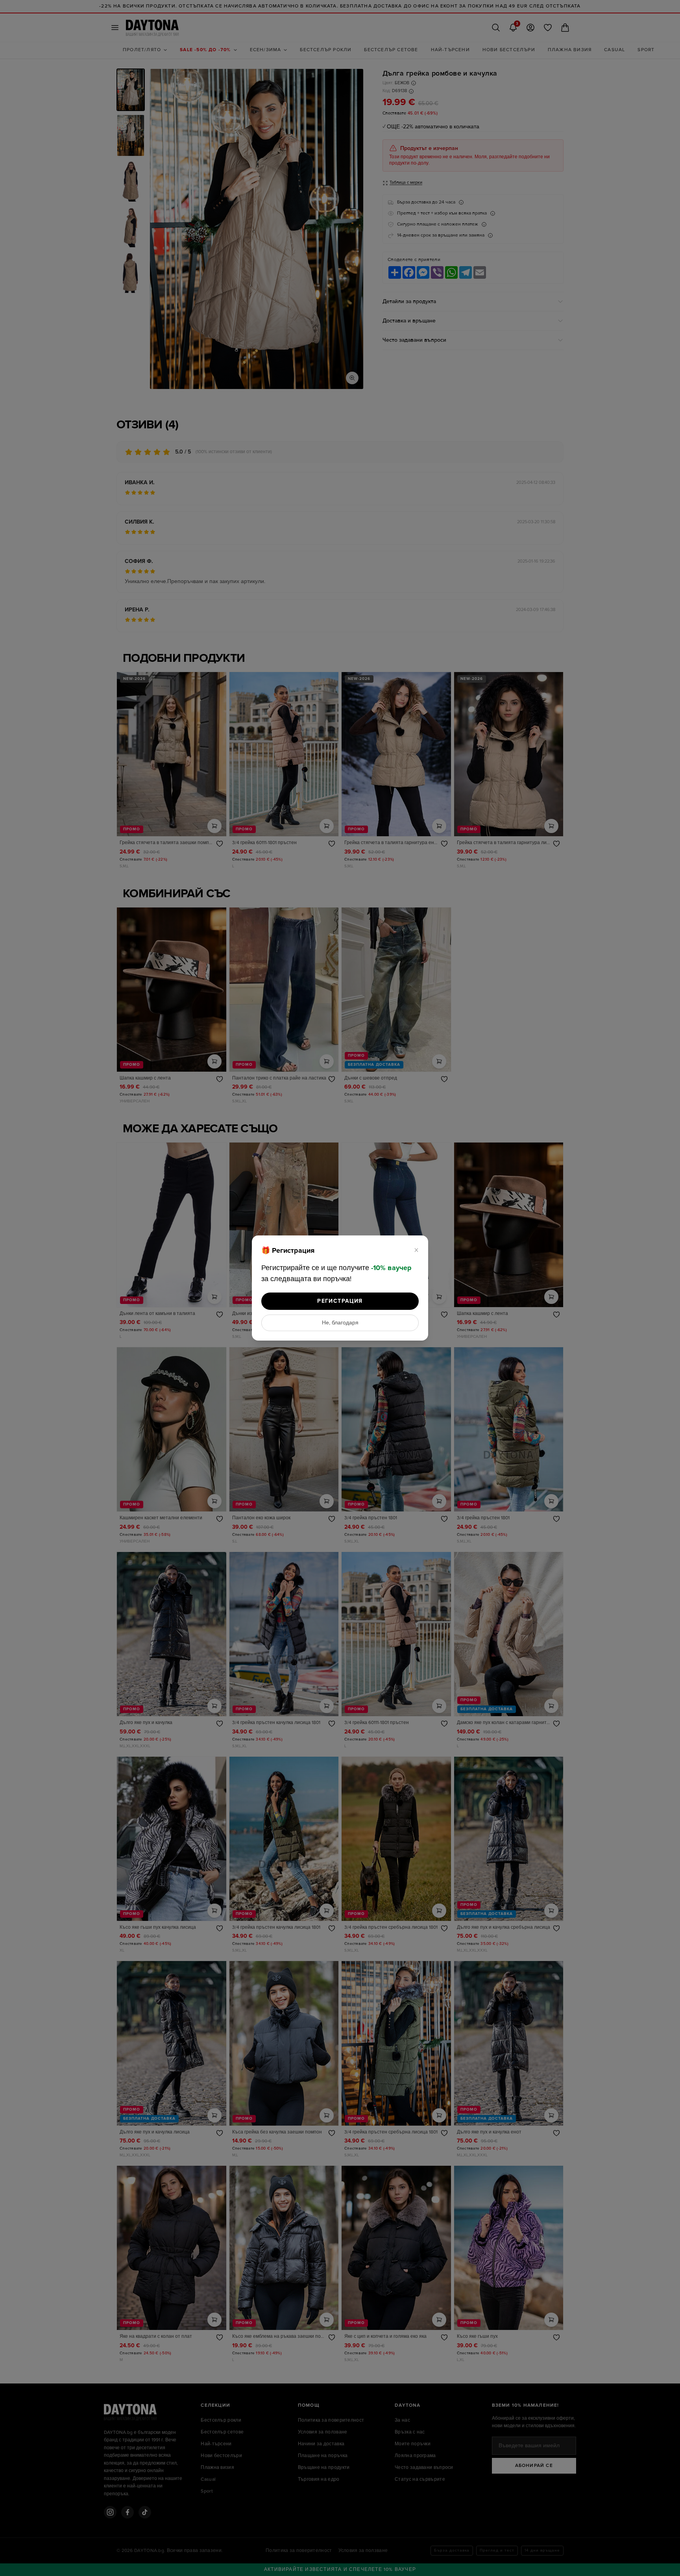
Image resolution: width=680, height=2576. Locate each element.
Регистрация (340, 1301)
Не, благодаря (340, 1323)
